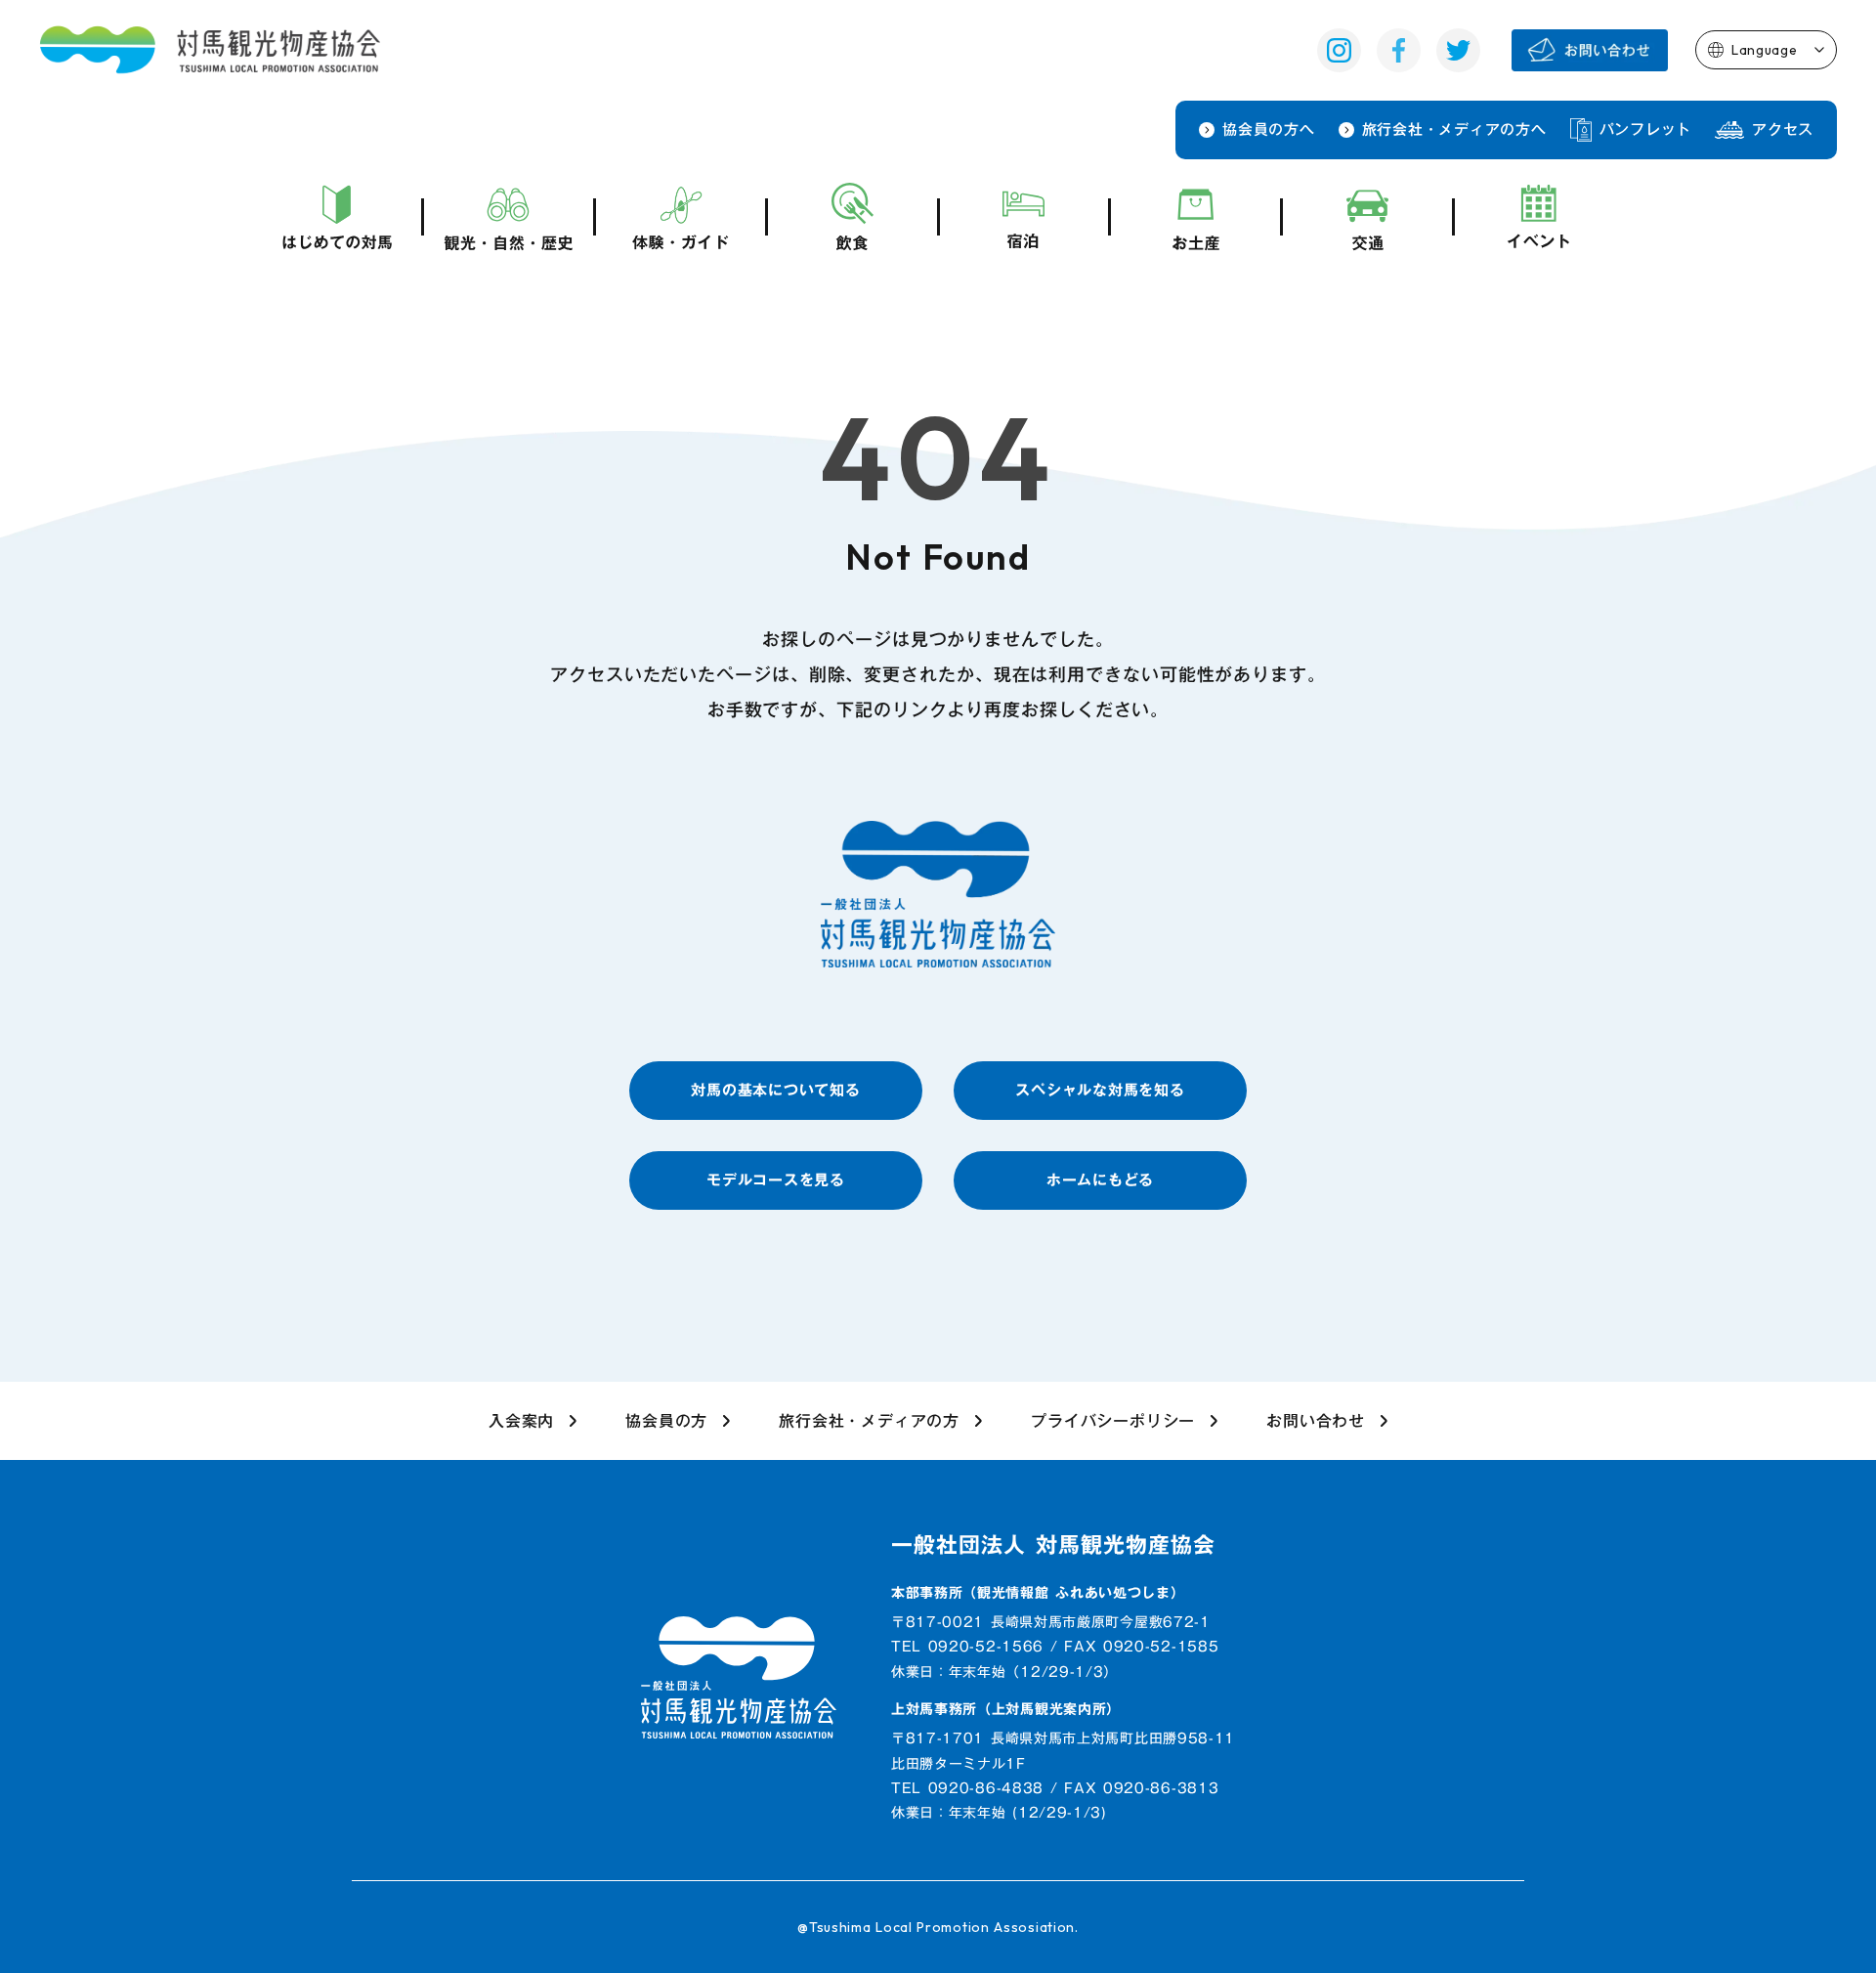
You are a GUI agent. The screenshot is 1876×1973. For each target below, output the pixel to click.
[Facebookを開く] (1399, 50)
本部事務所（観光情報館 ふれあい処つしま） (1038, 1594)
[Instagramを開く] (1339, 50)
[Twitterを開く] (1458, 50)
